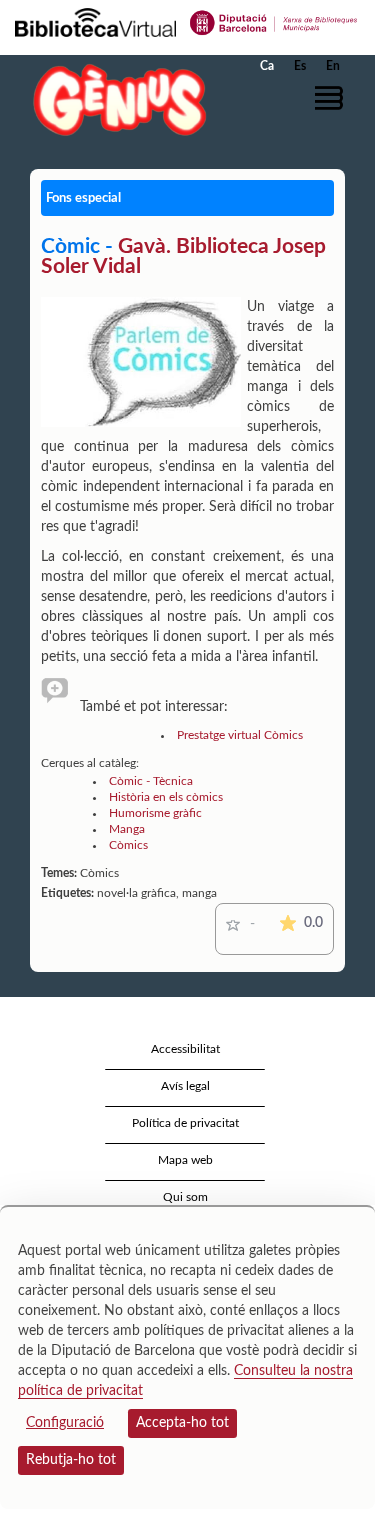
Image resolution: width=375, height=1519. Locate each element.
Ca (267, 66)
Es (300, 66)
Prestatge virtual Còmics (240, 735)
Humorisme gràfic (155, 813)
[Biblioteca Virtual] (95, 21)
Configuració (65, 1423)
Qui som (185, 1197)
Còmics (128, 845)
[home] (115, 99)
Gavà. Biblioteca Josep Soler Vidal (183, 256)
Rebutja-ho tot (71, 1460)
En (333, 66)
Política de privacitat (185, 1123)
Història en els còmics (166, 797)
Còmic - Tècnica (151, 781)
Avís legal (185, 1086)
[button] (332, 98)
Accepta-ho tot (182, 1423)
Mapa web (185, 1160)
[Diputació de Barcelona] (274, 21)
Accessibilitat (185, 1049)
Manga (127, 829)
